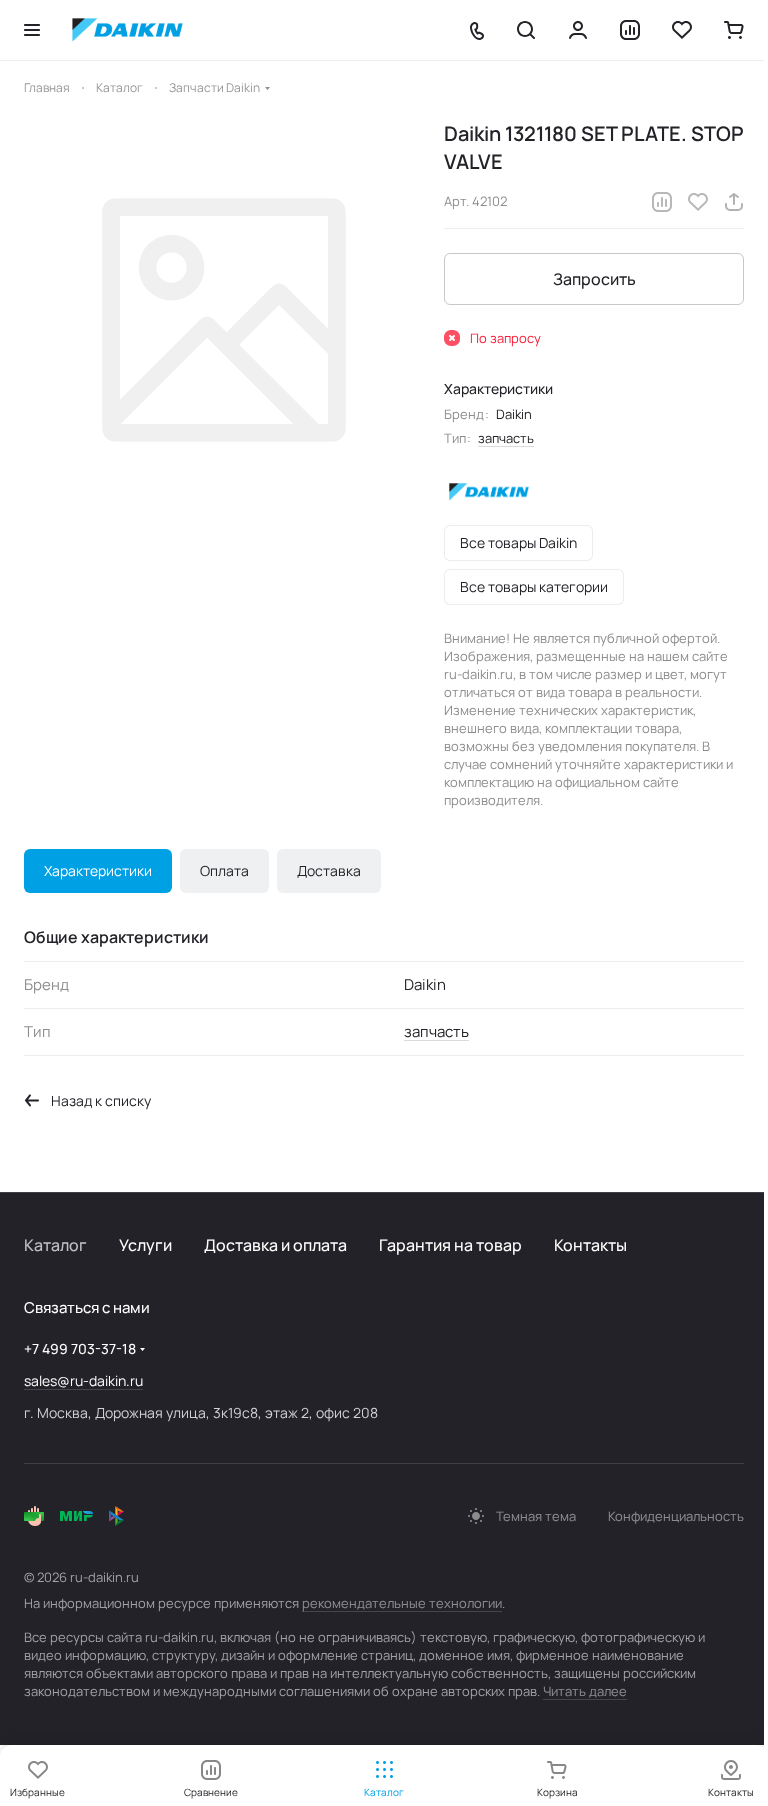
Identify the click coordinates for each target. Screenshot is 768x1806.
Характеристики (98, 870)
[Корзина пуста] (734, 30)
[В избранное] (698, 202)
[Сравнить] (662, 202)
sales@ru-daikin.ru (83, 1380)
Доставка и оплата (275, 1245)
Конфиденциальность (676, 1516)
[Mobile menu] (32, 30)
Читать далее (585, 1691)
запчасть (506, 438)
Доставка (329, 870)
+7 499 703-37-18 (80, 1348)
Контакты (590, 1245)
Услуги (145, 1245)
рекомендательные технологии (402, 1603)
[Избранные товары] (682, 30)
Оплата (224, 870)
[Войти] (578, 30)
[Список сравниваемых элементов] (630, 30)
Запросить (594, 279)
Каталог (55, 1245)
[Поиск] (526, 30)
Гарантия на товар (450, 1245)
